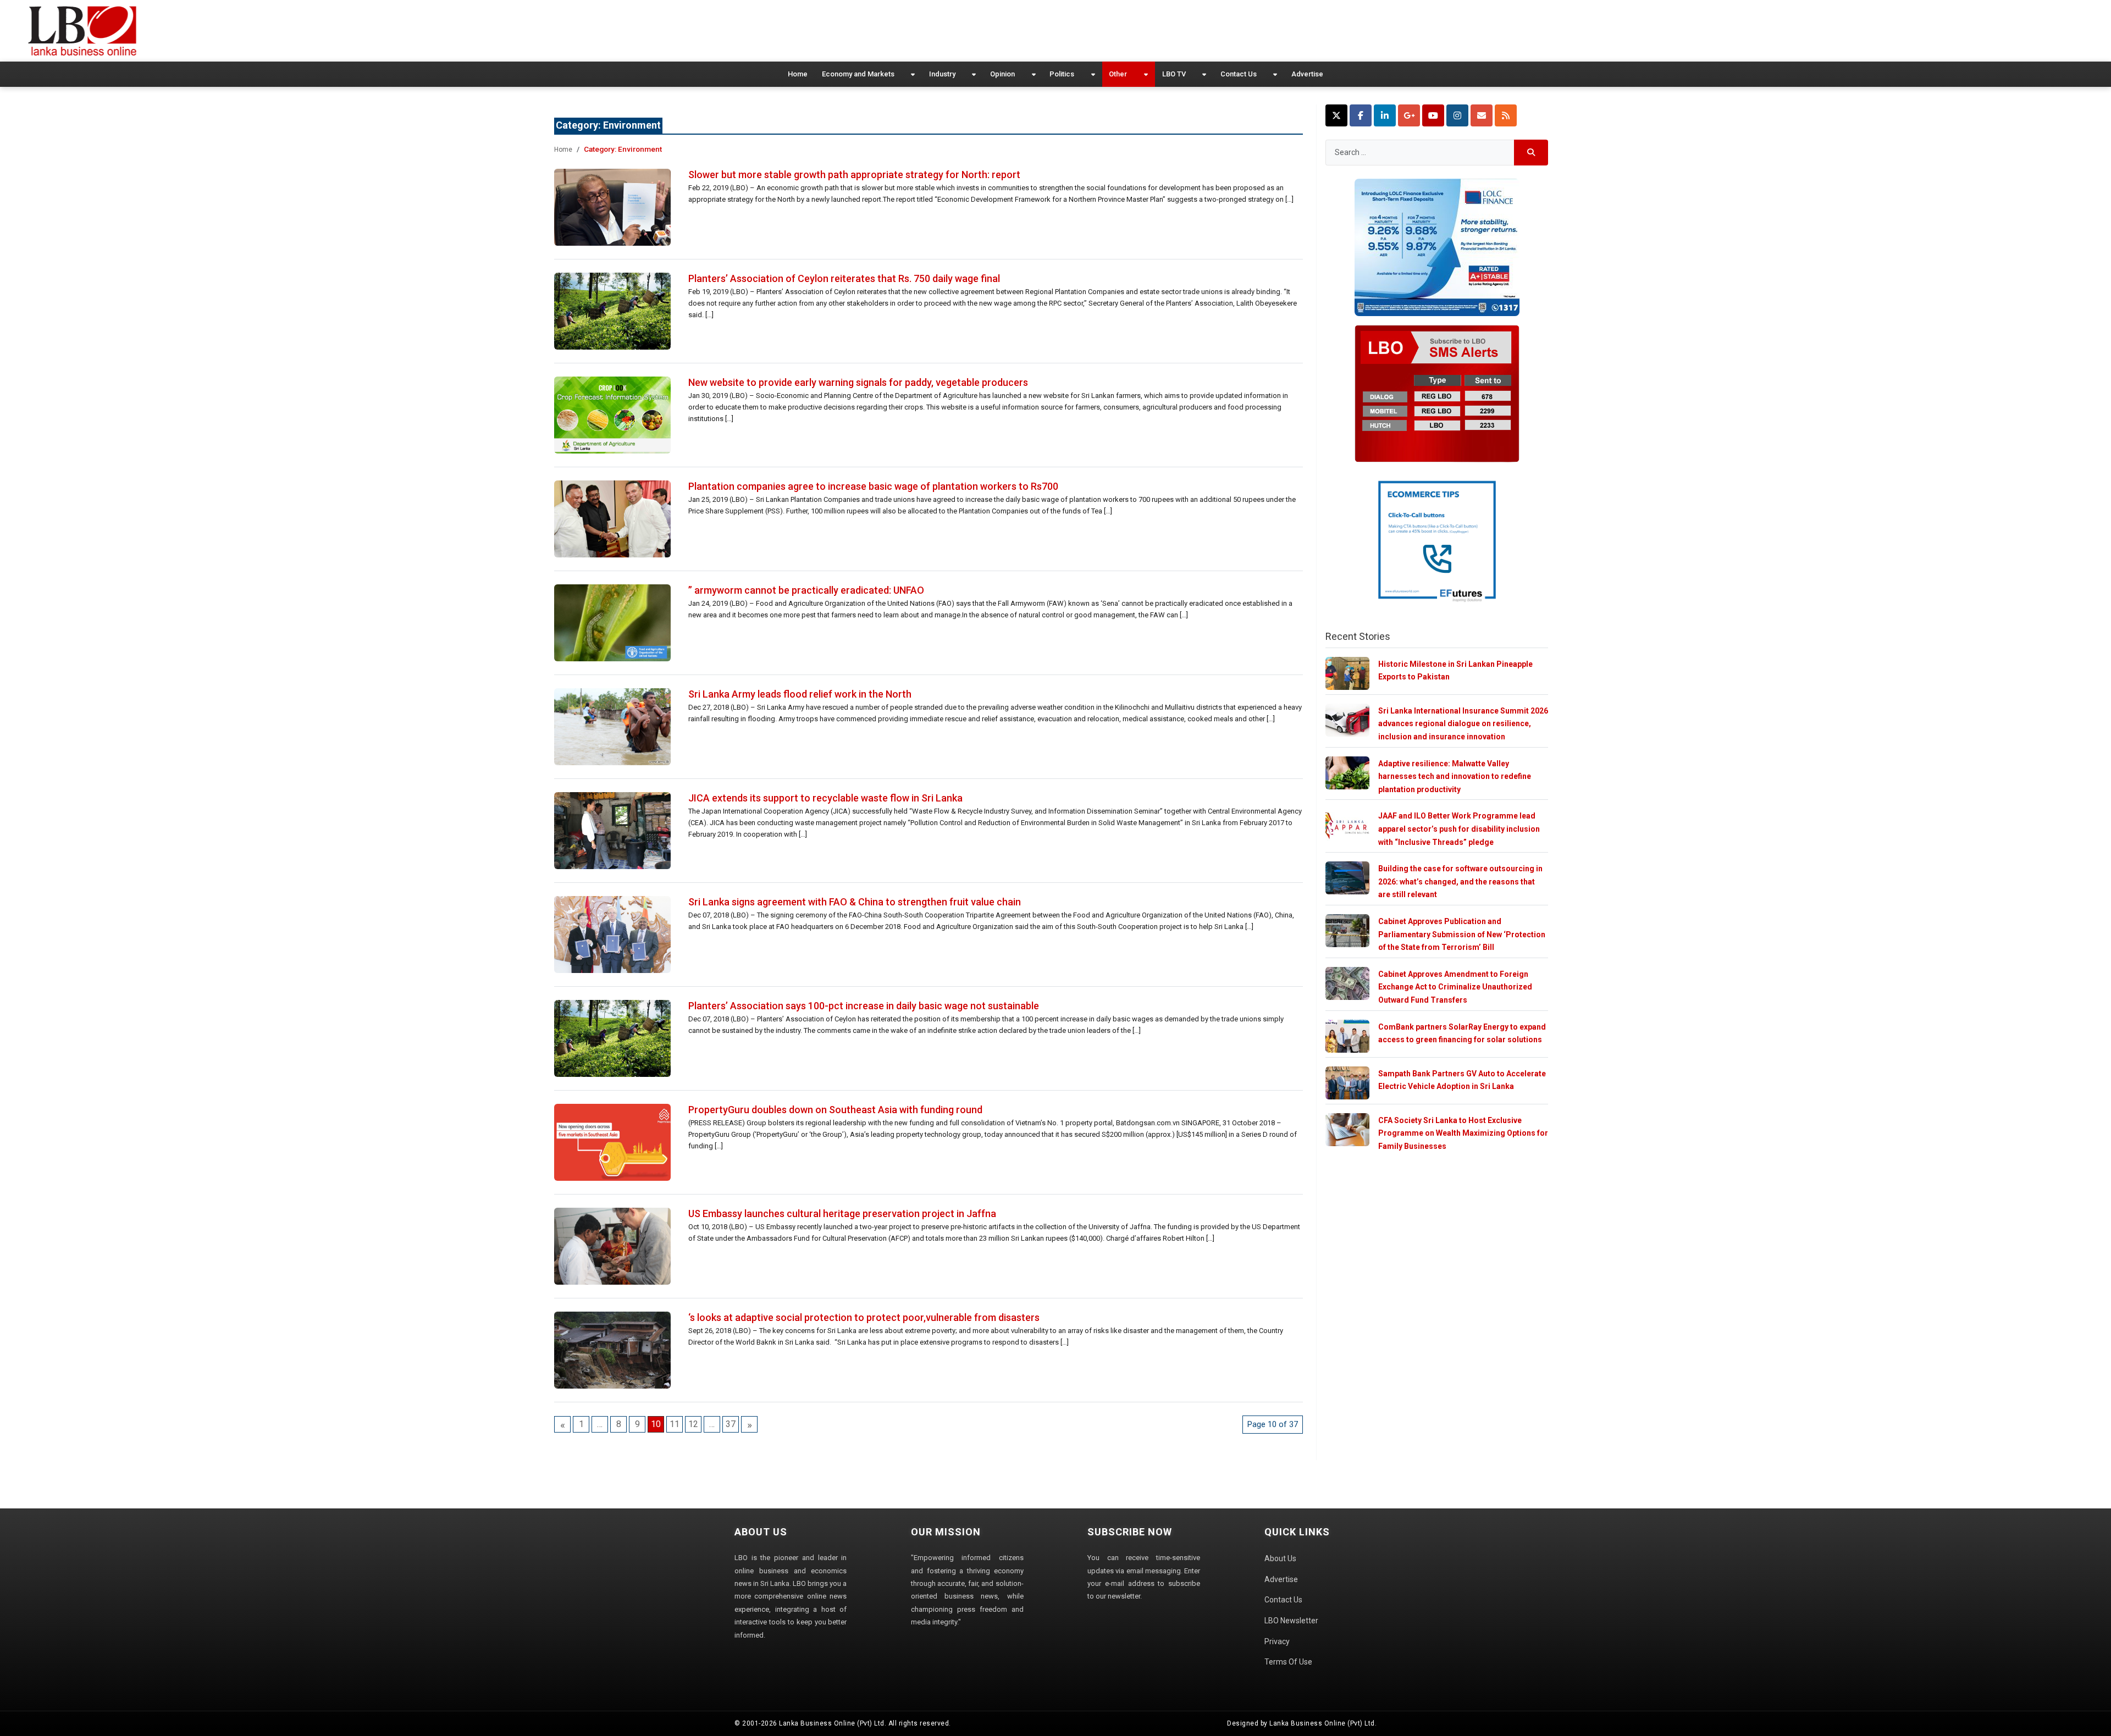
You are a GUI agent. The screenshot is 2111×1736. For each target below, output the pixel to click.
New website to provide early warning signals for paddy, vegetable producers (858, 382)
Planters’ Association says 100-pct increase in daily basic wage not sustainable (864, 1006)
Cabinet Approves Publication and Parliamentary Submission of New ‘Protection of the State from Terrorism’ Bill (1462, 934)
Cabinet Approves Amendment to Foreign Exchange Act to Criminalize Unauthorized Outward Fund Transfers (1455, 987)
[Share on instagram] (1457, 115)
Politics (1062, 74)
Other (1118, 74)
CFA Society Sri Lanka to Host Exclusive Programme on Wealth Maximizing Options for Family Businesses (1463, 1133)
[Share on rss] (1506, 115)
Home (798, 74)
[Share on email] (1482, 115)
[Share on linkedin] (1385, 115)
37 (731, 1424)
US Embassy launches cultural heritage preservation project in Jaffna (842, 1213)
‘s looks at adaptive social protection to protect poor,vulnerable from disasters (864, 1317)
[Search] (1531, 153)
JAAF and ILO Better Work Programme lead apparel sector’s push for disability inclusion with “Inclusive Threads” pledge (1459, 829)
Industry (942, 74)
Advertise (1307, 74)
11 (675, 1424)
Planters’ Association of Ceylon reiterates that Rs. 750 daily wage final (844, 278)
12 (693, 1424)
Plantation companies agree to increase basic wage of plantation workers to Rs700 (873, 486)
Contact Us (1239, 74)
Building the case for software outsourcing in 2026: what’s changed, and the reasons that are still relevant (1460, 881)
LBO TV (1174, 74)
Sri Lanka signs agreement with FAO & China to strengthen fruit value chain (855, 902)
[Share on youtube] (1433, 115)
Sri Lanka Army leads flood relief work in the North (800, 694)
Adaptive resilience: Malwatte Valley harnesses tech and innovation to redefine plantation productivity (1455, 776)
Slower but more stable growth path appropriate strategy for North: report (854, 175)
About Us (1280, 1558)
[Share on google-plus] (1409, 115)
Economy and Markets (858, 74)
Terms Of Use (1288, 1662)
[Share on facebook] (1361, 115)
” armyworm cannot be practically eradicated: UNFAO (806, 590)
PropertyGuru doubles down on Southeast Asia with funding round (835, 1110)
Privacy (1277, 1641)
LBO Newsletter (1291, 1621)
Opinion (1002, 74)
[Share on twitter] (1336, 115)
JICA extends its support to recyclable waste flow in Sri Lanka (825, 798)
